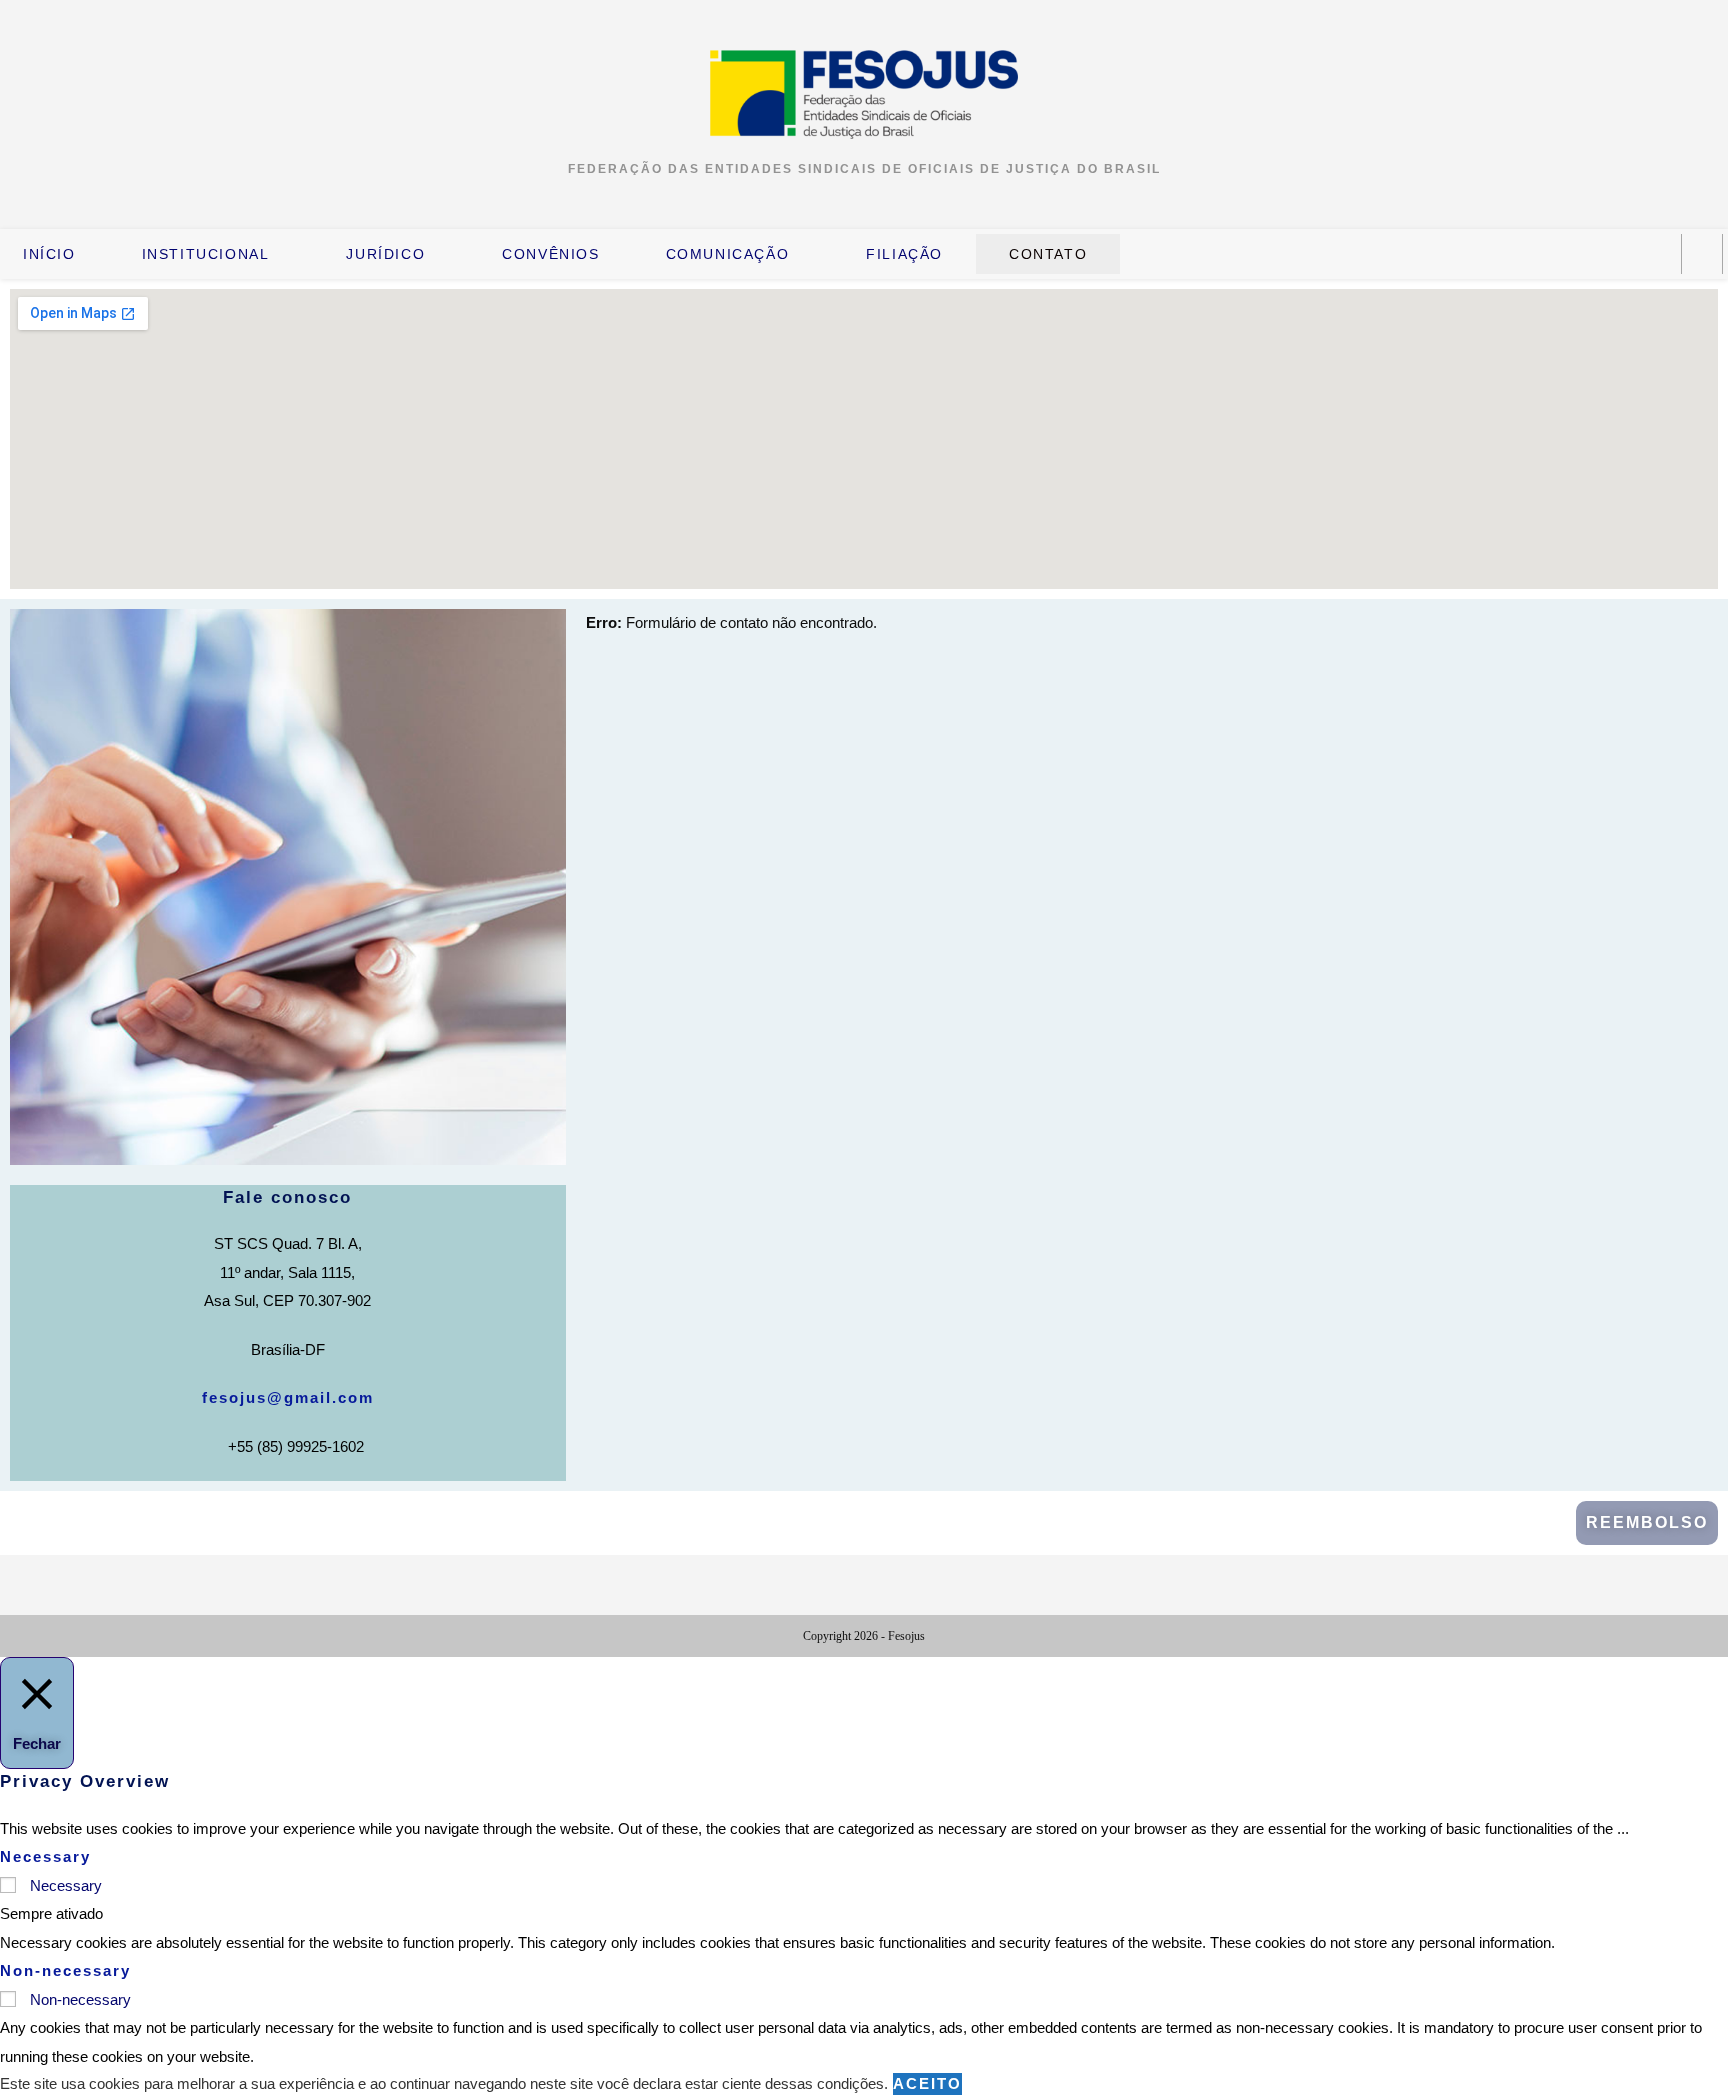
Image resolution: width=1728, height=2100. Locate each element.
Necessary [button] (45, 1856)
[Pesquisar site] (1702, 254)
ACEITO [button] (927, 2083)
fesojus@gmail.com (288, 1397)
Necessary (66, 1885)
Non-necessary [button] (65, 1970)
